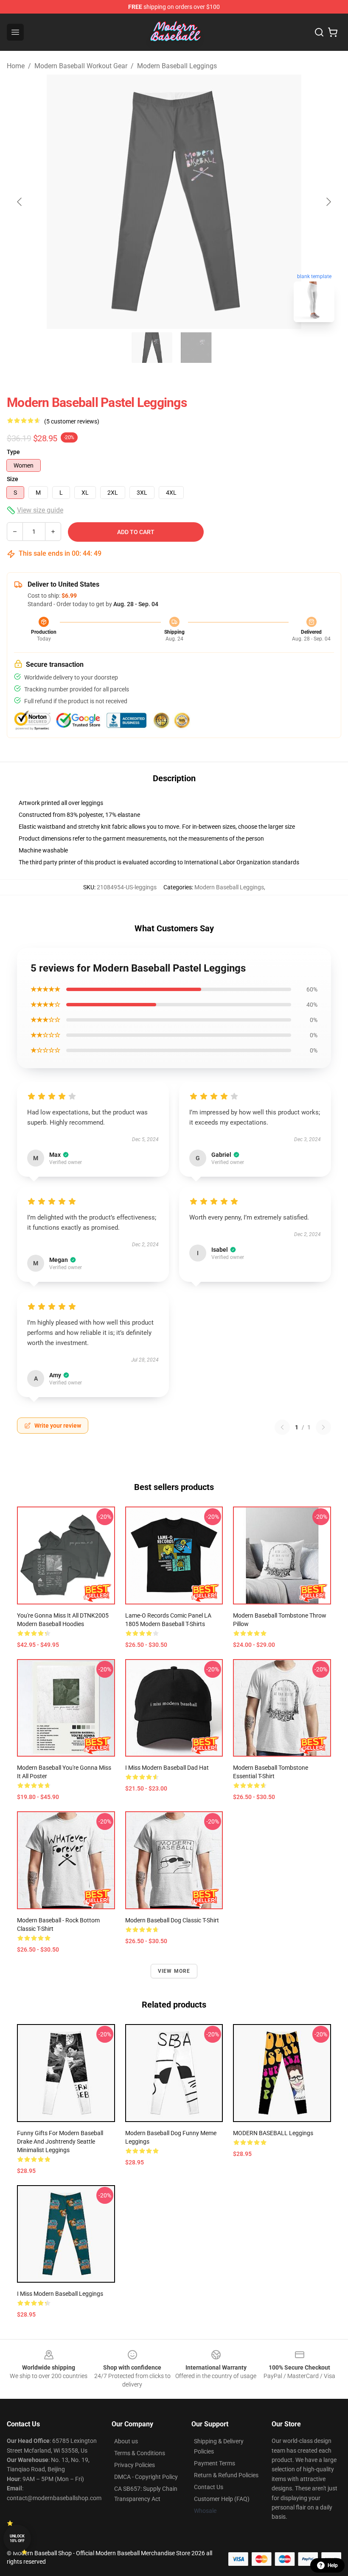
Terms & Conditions (140, 2453)
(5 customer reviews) (72, 421)
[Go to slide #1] (152, 348)
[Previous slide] (20, 202)
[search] (319, 32)
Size (13, 479)
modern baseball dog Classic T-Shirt (172, 1920)
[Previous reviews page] (282, 1427)
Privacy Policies (135, 2465)
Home (16, 66)
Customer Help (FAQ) (222, 2499)
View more (174, 1971)
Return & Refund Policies (226, 2475)
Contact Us (209, 2487)
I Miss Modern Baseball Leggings (60, 2294)
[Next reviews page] (323, 1427)
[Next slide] (328, 202)
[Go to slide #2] (196, 348)
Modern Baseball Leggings (177, 66)
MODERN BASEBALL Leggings (273, 2133)
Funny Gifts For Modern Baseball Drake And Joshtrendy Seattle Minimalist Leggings (60, 2142)
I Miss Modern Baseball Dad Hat (167, 1768)
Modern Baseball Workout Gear (81, 66)
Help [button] (333, 2565)
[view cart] (333, 32)
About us (126, 2441)
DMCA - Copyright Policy (146, 2477)
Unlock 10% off (17, 2538)
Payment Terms (215, 2463)
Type (13, 452)
